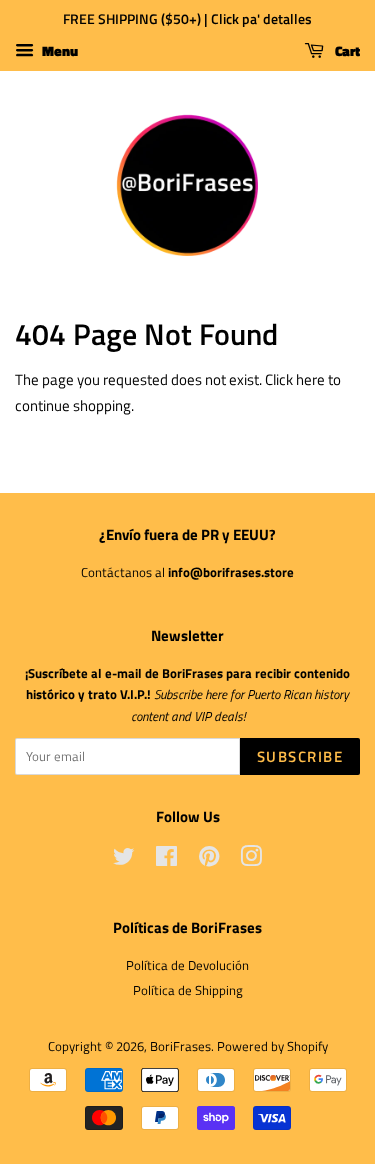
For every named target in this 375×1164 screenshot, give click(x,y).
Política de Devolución (187, 965)
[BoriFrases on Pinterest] (209, 860)
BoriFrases (180, 1046)
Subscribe (300, 756)
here (310, 379)
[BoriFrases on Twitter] (124, 860)
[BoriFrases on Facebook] (166, 860)
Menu (58, 50)
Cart (346, 50)
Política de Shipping (188, 990)
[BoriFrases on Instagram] (251, 860)
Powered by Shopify (272, 1046)
